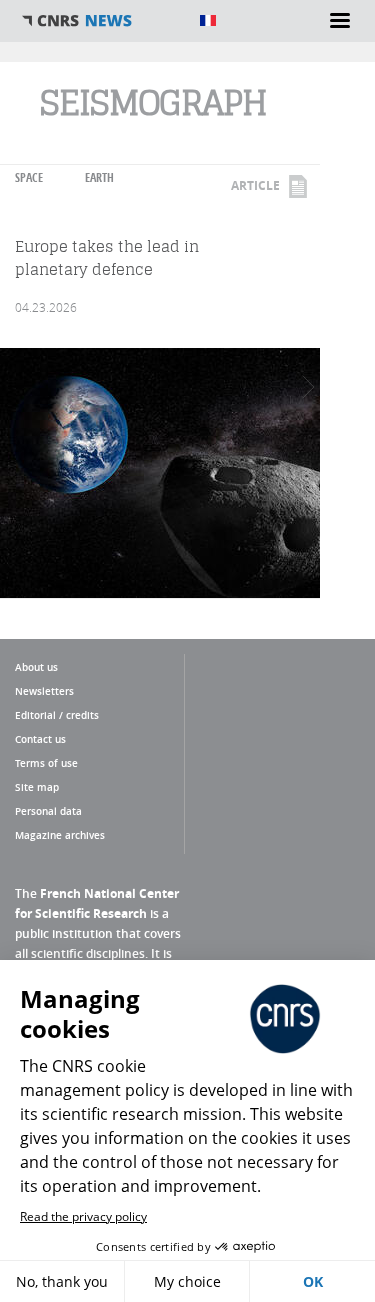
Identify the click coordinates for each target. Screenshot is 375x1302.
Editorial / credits (57, 715)
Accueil (100, 21)
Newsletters (44, 691)
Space (29, 177)
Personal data (48, 811)
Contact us (40, 739)
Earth (99, 177)
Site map (37, 787)
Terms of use (46, 763)
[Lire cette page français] (208, 20)
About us (36, 667)
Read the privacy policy (83, 1216)
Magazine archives (60, 835)
